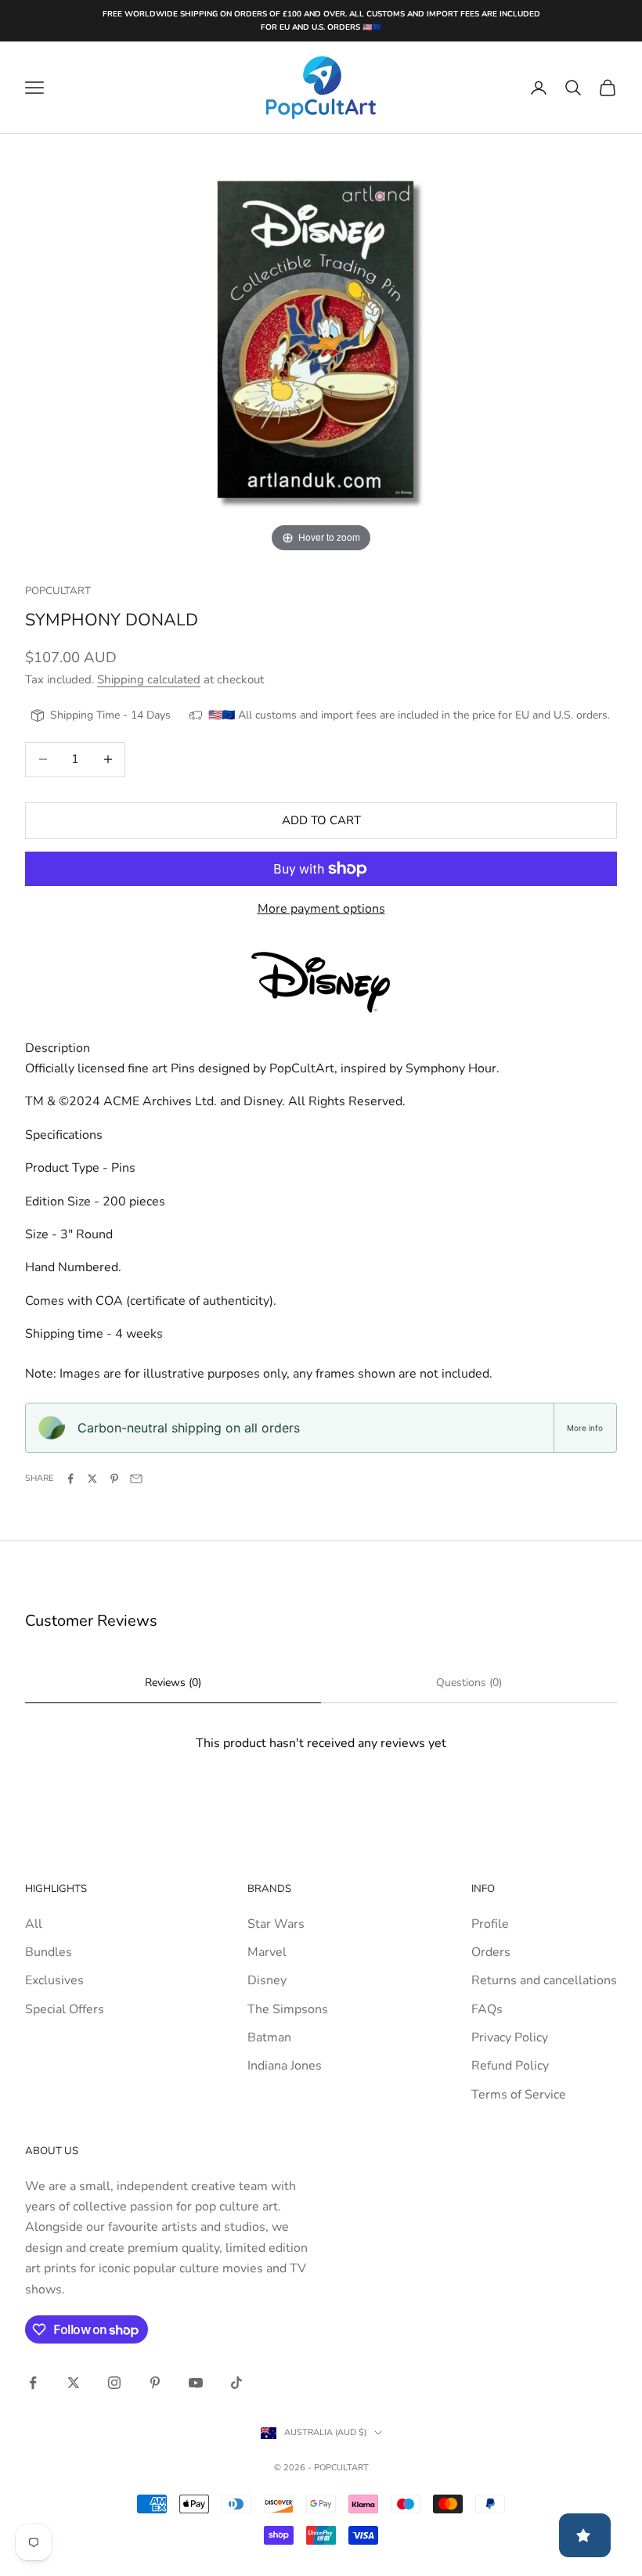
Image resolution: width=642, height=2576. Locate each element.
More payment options (321, 909)
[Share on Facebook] (70, 1479)
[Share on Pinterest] (114, 1479)
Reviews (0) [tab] (173, 1683)
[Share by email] (136, 1479)
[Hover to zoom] (321, 344)
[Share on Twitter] (92, 1479)
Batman (269, 2037)
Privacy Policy (510, 2037)
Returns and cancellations (544, 1980)
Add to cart (321, 820)
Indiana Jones (285, 2066)
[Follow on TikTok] (236, 2383)
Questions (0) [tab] (469, 1683)
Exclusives (54, 1980)
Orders (491, 1952)
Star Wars (276, 1924)
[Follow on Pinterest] (155, 2383)
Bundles (49, 1952)
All (34, 1924)
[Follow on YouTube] (196, 2383)
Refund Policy (510, 2066)
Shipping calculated (149, 679)
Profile (490, 1924)
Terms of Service (519, 2095)
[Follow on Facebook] (33, 2383)
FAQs (487, 2009)
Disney (267, 1980)
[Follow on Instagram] (114, 2383)
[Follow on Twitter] (74, 2383)
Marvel (267, 1952)
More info (585, 1428)
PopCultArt (58, 591)
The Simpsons (288, 2009)
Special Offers (65, 2009)
